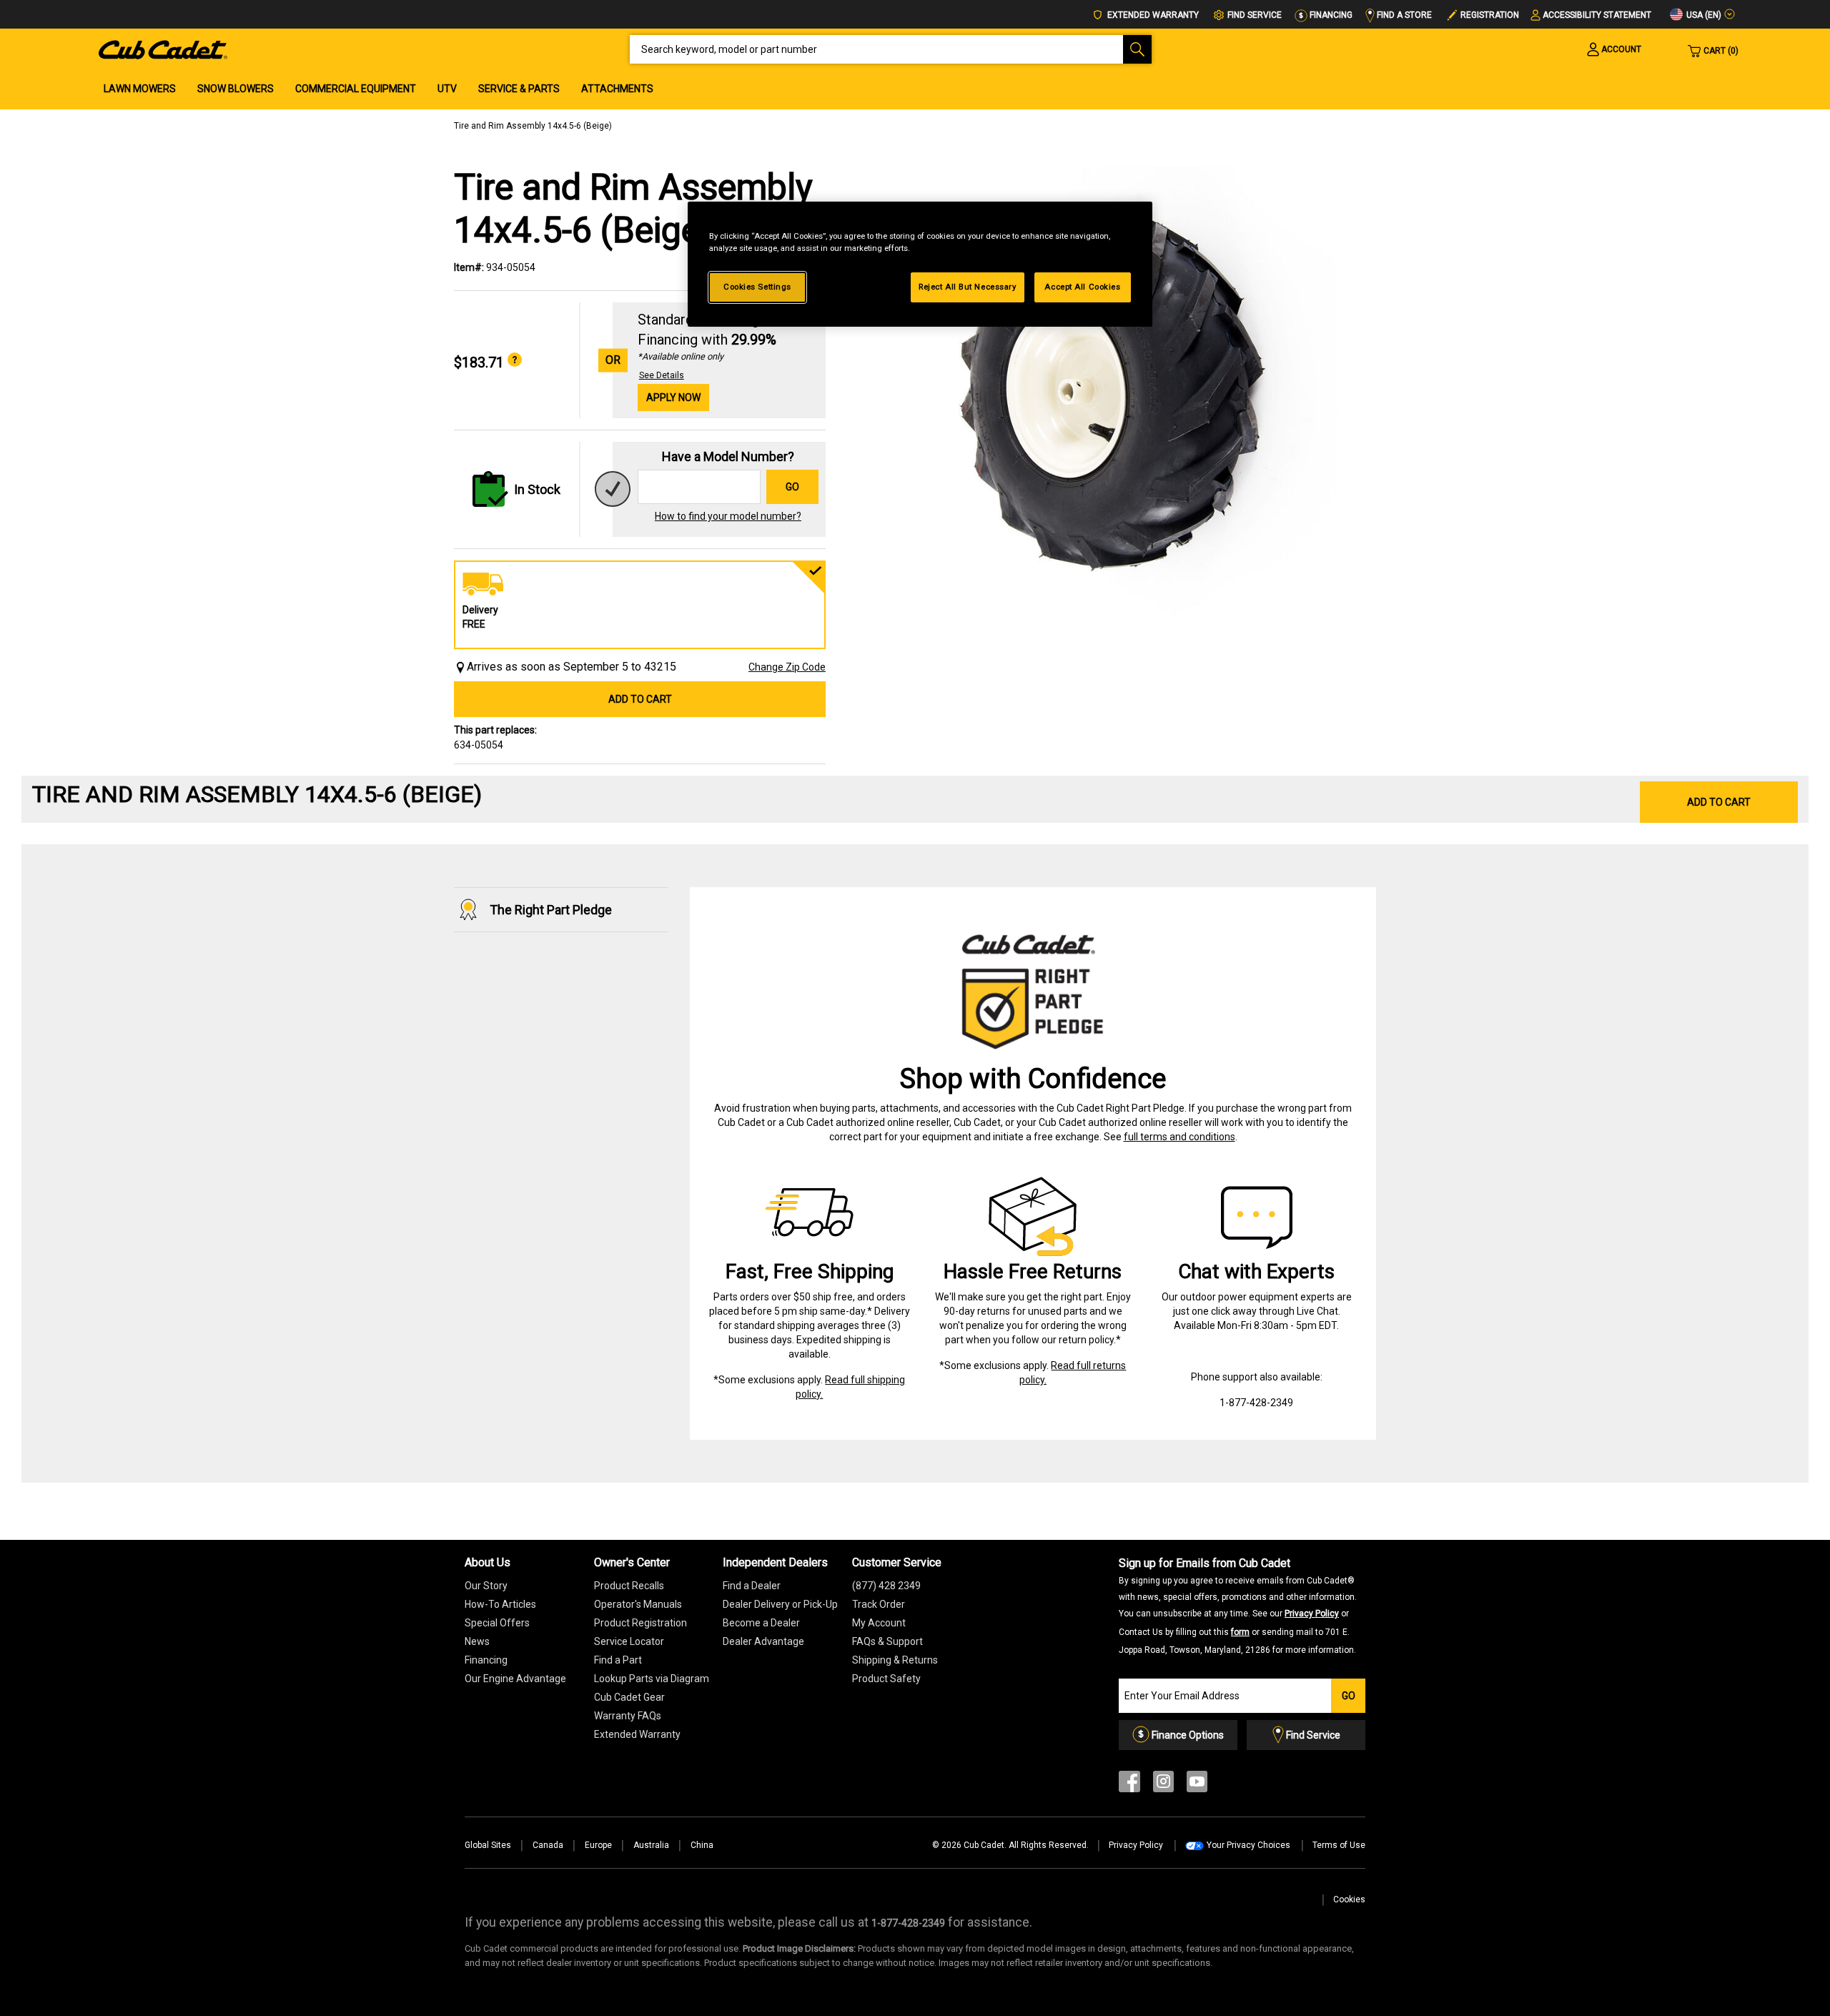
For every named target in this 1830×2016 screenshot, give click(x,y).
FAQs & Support (887, 1641)
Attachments (617, 89)
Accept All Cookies (1082, 287)
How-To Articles (500, 1604)
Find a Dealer (752, 1586)
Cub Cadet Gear (629, 1697)
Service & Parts (519, 89)
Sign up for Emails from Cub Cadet (1238, 1606)
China (702, 1845)
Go (792, 487)
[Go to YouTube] (1197, 1785)
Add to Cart (640, 699)
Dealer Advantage (763, 1641)
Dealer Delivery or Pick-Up (780, 1604)
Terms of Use (1339, 1845)
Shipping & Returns (895, 1660)
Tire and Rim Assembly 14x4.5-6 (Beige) (533, 126)
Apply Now (673, 397)
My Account (879, 1623)
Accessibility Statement (1597, 15)
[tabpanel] (1108, 395)
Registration (1490, 15)
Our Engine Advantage (515, 1679)
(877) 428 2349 (886, 1586)
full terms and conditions (1179, 1137)
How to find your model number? (728, 516)
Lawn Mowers (140, 89)
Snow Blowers (236, 89)
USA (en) (1703, 15)
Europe (598, 1845)
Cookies (1349, 1899)
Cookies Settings (757, 287)
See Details (662, 375)
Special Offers (497, 1623)
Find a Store (1403, 15)
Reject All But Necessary (968, 287)
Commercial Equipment (356, 89)
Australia (651, 1845)
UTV (447, 89)
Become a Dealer (761, 1623)
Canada (548, 1845)
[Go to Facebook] (1129, 1785)
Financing (1330, 15)
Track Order (879, 1604)
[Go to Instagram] (1163, 1785)
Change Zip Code (787, 667)
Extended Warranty (1152, 15)
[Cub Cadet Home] (163, 49)
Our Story (486, 1586)
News (477, 1641)
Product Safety (886, 1679)
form (1240, 1632)
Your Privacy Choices (1248, 1845)
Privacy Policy (1312, 1614)
